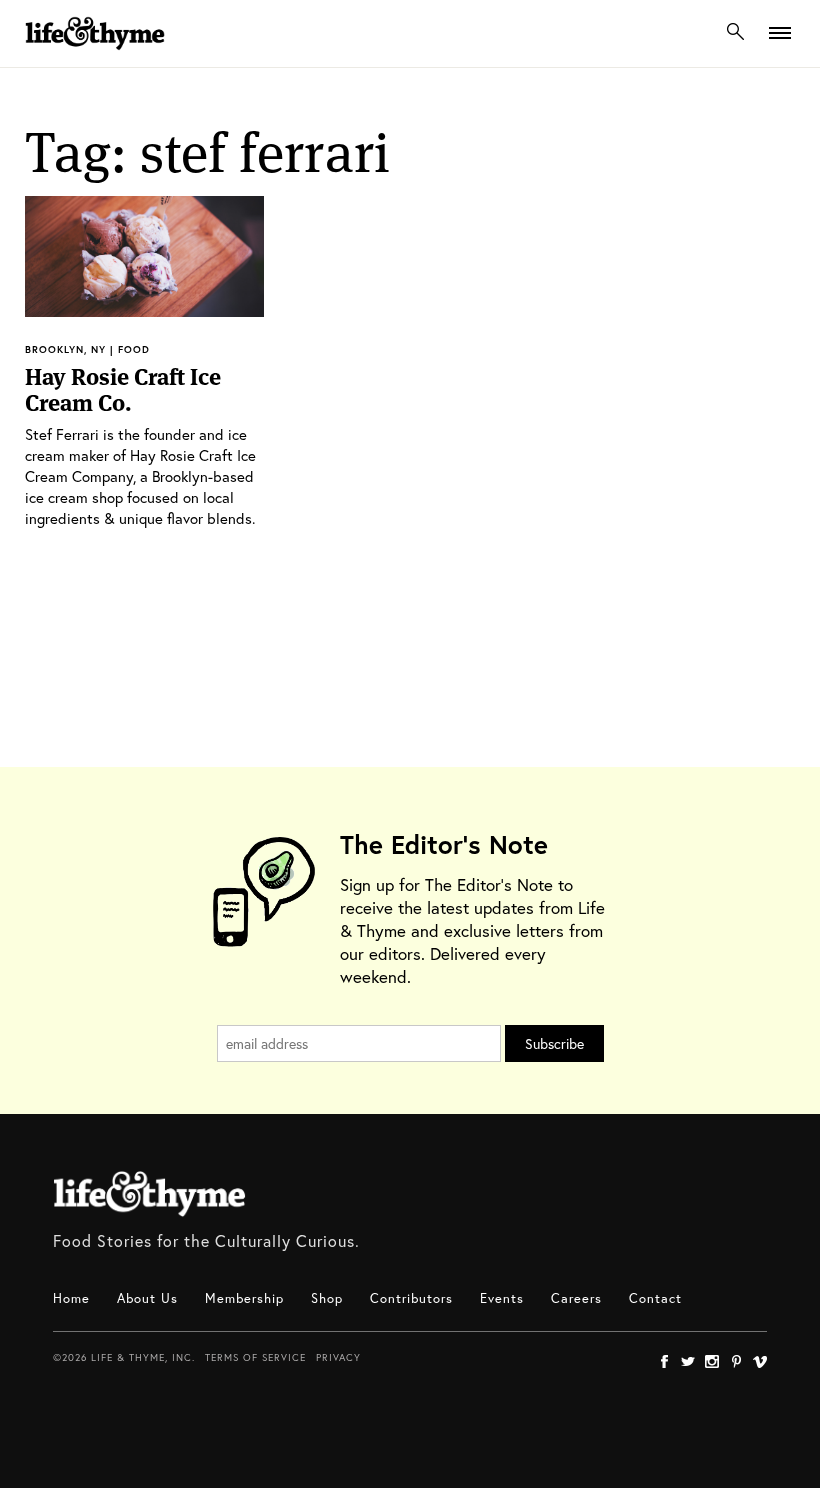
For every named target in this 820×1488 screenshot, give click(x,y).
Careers (576, 1298)
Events (502, 1298)
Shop (327, 1298)
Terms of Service (255, 1357)
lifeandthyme (95, 54)
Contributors (411, 1298)
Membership (244, 1298)
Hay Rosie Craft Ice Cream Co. (123, 390)
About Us (147, 1298)
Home (71, 1298)
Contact (655, 1298)
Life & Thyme (149, 1194)
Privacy (338, 1357)
